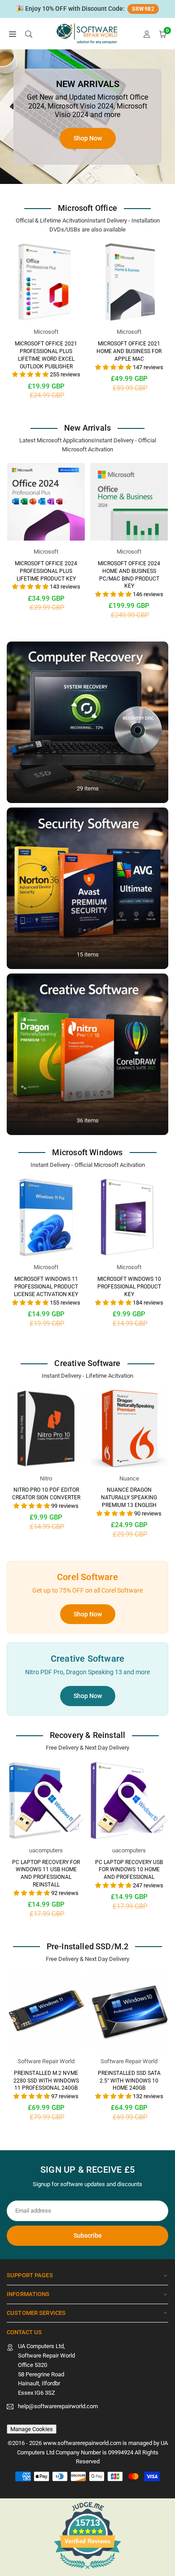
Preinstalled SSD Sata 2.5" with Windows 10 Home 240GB (129, 2081)
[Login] (147, 34)
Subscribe (88, 2235)
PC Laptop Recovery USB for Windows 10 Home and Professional (129, 1870)
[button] (13, 34)
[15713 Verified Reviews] (87, 2571)
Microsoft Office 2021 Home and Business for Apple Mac (129, 351)
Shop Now (88, 1614)
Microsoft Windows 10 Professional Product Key (129, 1287)
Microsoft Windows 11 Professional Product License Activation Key (46, 1287)
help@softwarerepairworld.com (58, 2406)
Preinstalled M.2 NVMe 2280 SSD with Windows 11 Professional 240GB (46, 2081)
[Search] (29, 34)
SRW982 (143, 9)
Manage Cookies (32, 2429)
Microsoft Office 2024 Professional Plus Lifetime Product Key (46, 571)
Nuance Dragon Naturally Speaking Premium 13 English (129, 1498)
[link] (87, 9)
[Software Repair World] (88, 33)
